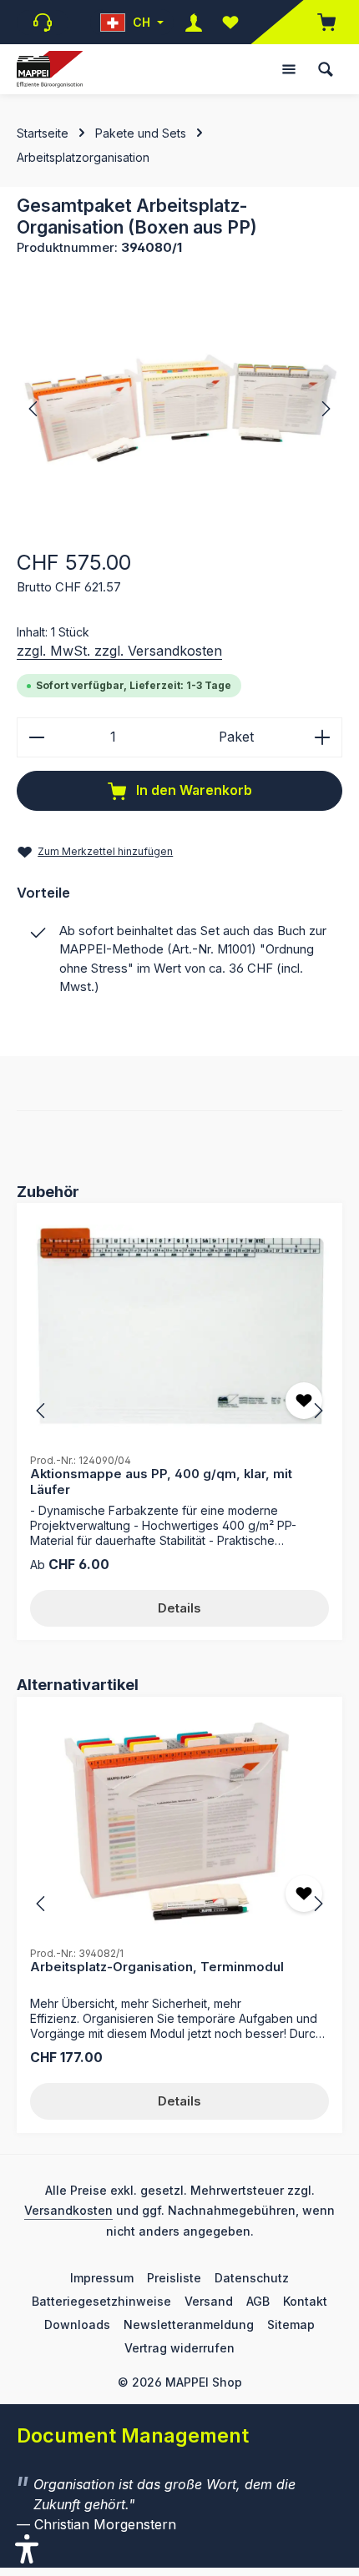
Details (179, 1608)
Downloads (77, 2324)
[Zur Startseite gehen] (50, 70)
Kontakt (305, 2301)
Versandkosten (68, 2210)
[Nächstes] (325, 409)
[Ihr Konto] (194, 22)
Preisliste (174, 2278)
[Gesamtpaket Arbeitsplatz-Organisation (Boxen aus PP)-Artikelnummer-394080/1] (179, 408)
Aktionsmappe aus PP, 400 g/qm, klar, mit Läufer (161, 1482)
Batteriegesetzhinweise (101, 2301)
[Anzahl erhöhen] (323, 737)
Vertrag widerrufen (179, 2348)
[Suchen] (326, 69)
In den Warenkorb (192, 790)
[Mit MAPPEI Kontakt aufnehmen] (43, 23)
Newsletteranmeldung (189, 2324)
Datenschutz (252, 2278)
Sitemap (291, 2324)
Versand (209, 2301)
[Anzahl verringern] (36, 737)
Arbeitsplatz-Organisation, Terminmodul (157, 1967)
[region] (179, 408)
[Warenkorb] (318, 22)
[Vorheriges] (34, 409)
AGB (258, 2301)
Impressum (102, 2278)
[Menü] (289, 69)
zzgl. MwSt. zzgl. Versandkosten (119, 651)
